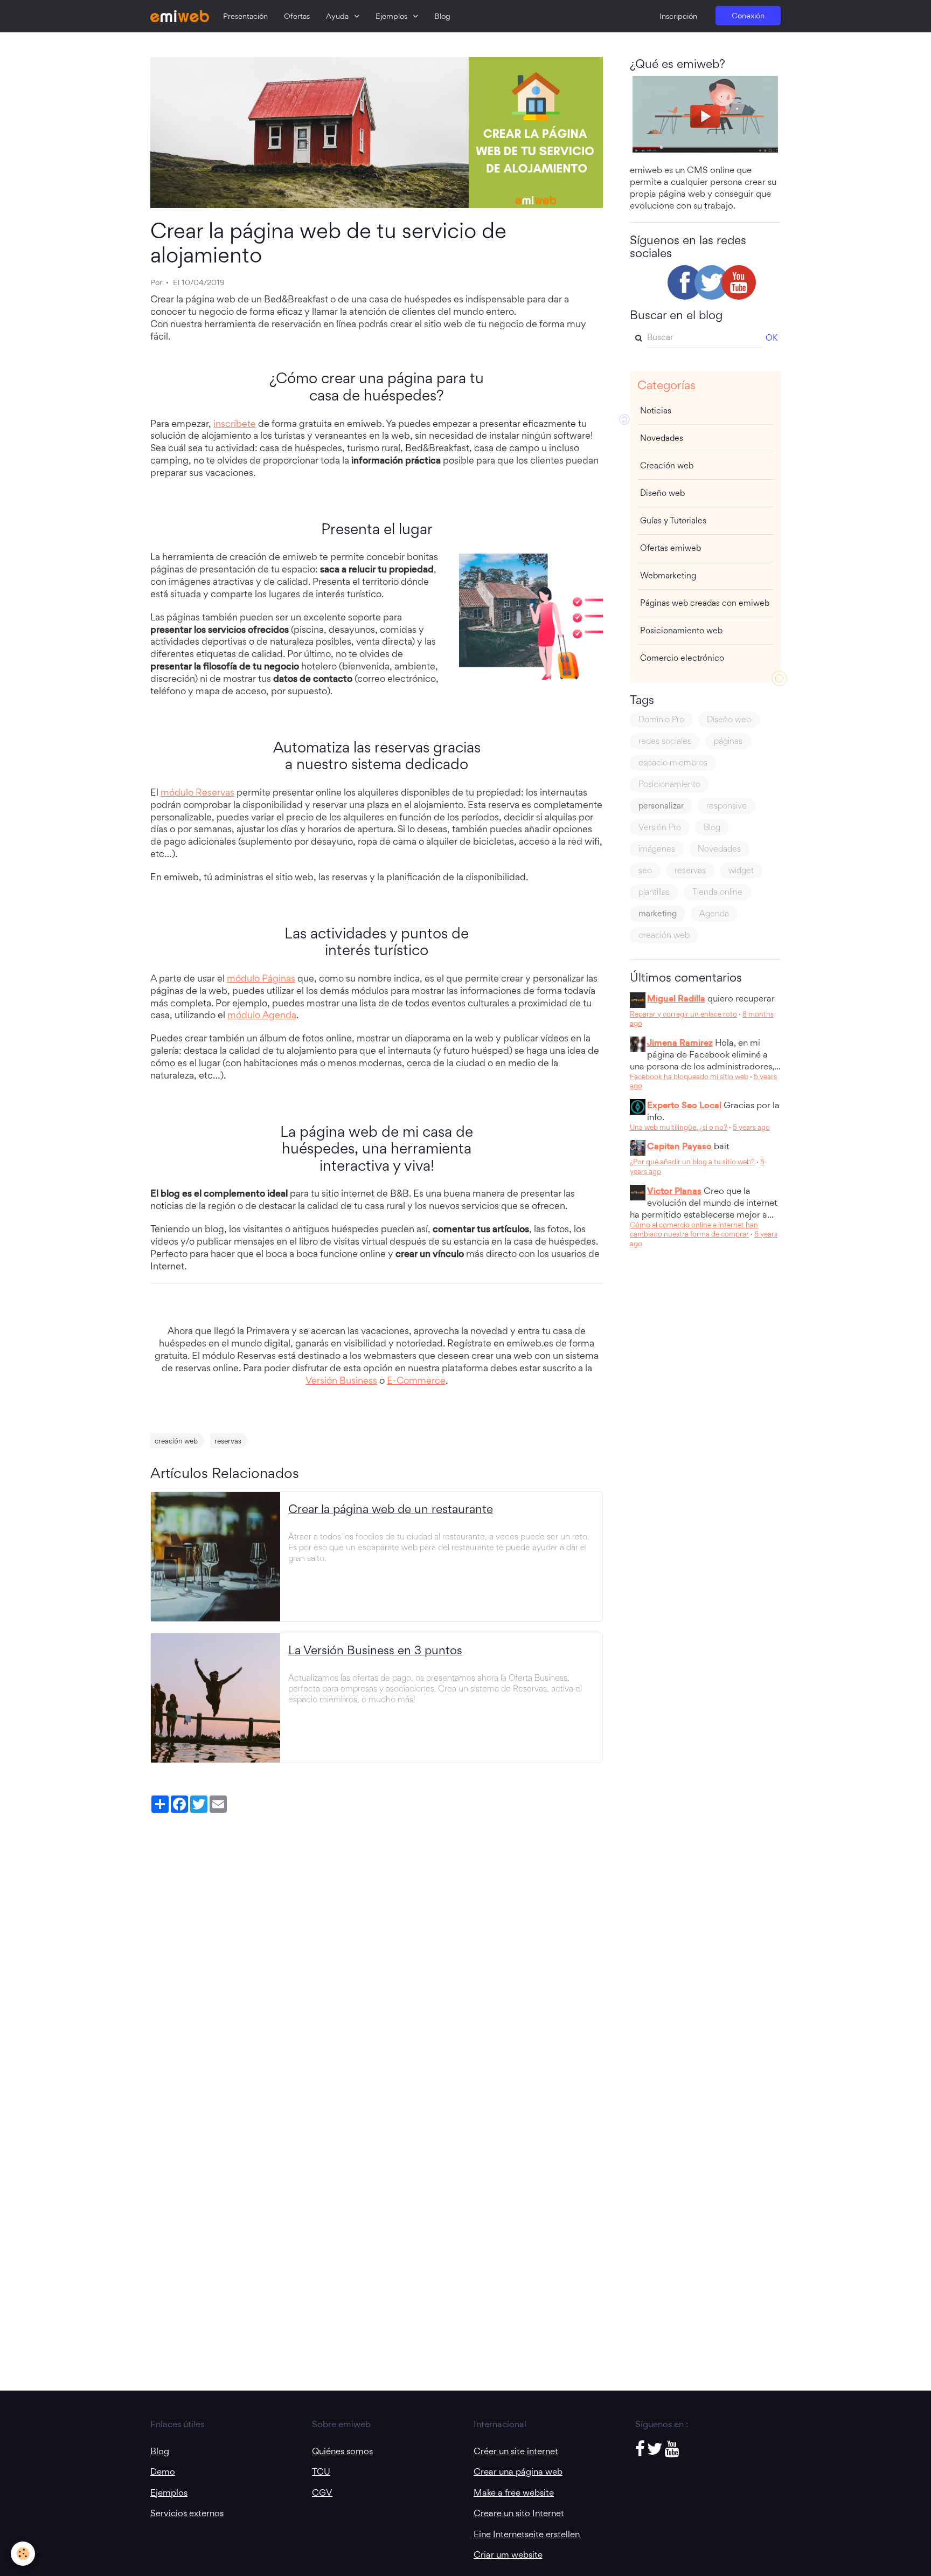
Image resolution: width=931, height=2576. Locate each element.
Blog (442, 16)
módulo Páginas (261, 978)
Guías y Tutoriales (673, 520)
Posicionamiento (669, 784)
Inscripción (678, 16)
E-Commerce (416, 1380)
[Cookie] (23, 2554)
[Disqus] (377, 1953)
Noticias (656, 410)
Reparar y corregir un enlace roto (683, 1014)
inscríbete (235, 423)
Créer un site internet (516, 2451)
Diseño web (662, 493)
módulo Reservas (197, 792)
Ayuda (338, 16)
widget (741, 870)
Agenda (714, 913)
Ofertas (297, 16)
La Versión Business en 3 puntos (375, 1650)
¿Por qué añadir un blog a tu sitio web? (692, 1162)
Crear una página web (518, 2471)
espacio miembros (673, 762)
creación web (176, 1441)
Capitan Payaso (679, 1146)
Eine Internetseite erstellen (527, 2534)
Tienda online (717, 892)
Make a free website (514, 2492)
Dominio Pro (661, 719)
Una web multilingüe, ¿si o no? (679, 1127)
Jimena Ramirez (680, 1042)
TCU (321, 2471)
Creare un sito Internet (519, 2513)
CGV (322, 2492)
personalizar (661, 806)
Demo (163, 2471)
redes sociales (665, 741)
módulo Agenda (262, 1015)
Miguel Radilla (676, 998)
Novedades (662, 438)
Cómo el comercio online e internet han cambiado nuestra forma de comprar (694, 1230)
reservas (228, 1441)
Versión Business (341, 1380)
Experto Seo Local (684, 1105)
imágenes (657, 849)
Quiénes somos (342, 2451)
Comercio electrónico (682, 658)
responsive (727, 806)
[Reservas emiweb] (531, 617)
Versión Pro (660, 827)
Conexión (748, 16)
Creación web (667, 465)
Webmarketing (668, 575)
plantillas (654, 892)
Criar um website (508, 2554)
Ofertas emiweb (671, 548)
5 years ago (751, 1127)
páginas (728, 741)
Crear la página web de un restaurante (391, 1509)
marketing (658, 913)
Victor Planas (674, 1191)
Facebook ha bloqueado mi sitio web (689, 1076)
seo (645, 870)
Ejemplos (392, 16)
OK (772, 338)
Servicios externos (187, 2513)
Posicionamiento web (681, 630)
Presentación (245, 16)
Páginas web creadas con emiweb (705, 603)
